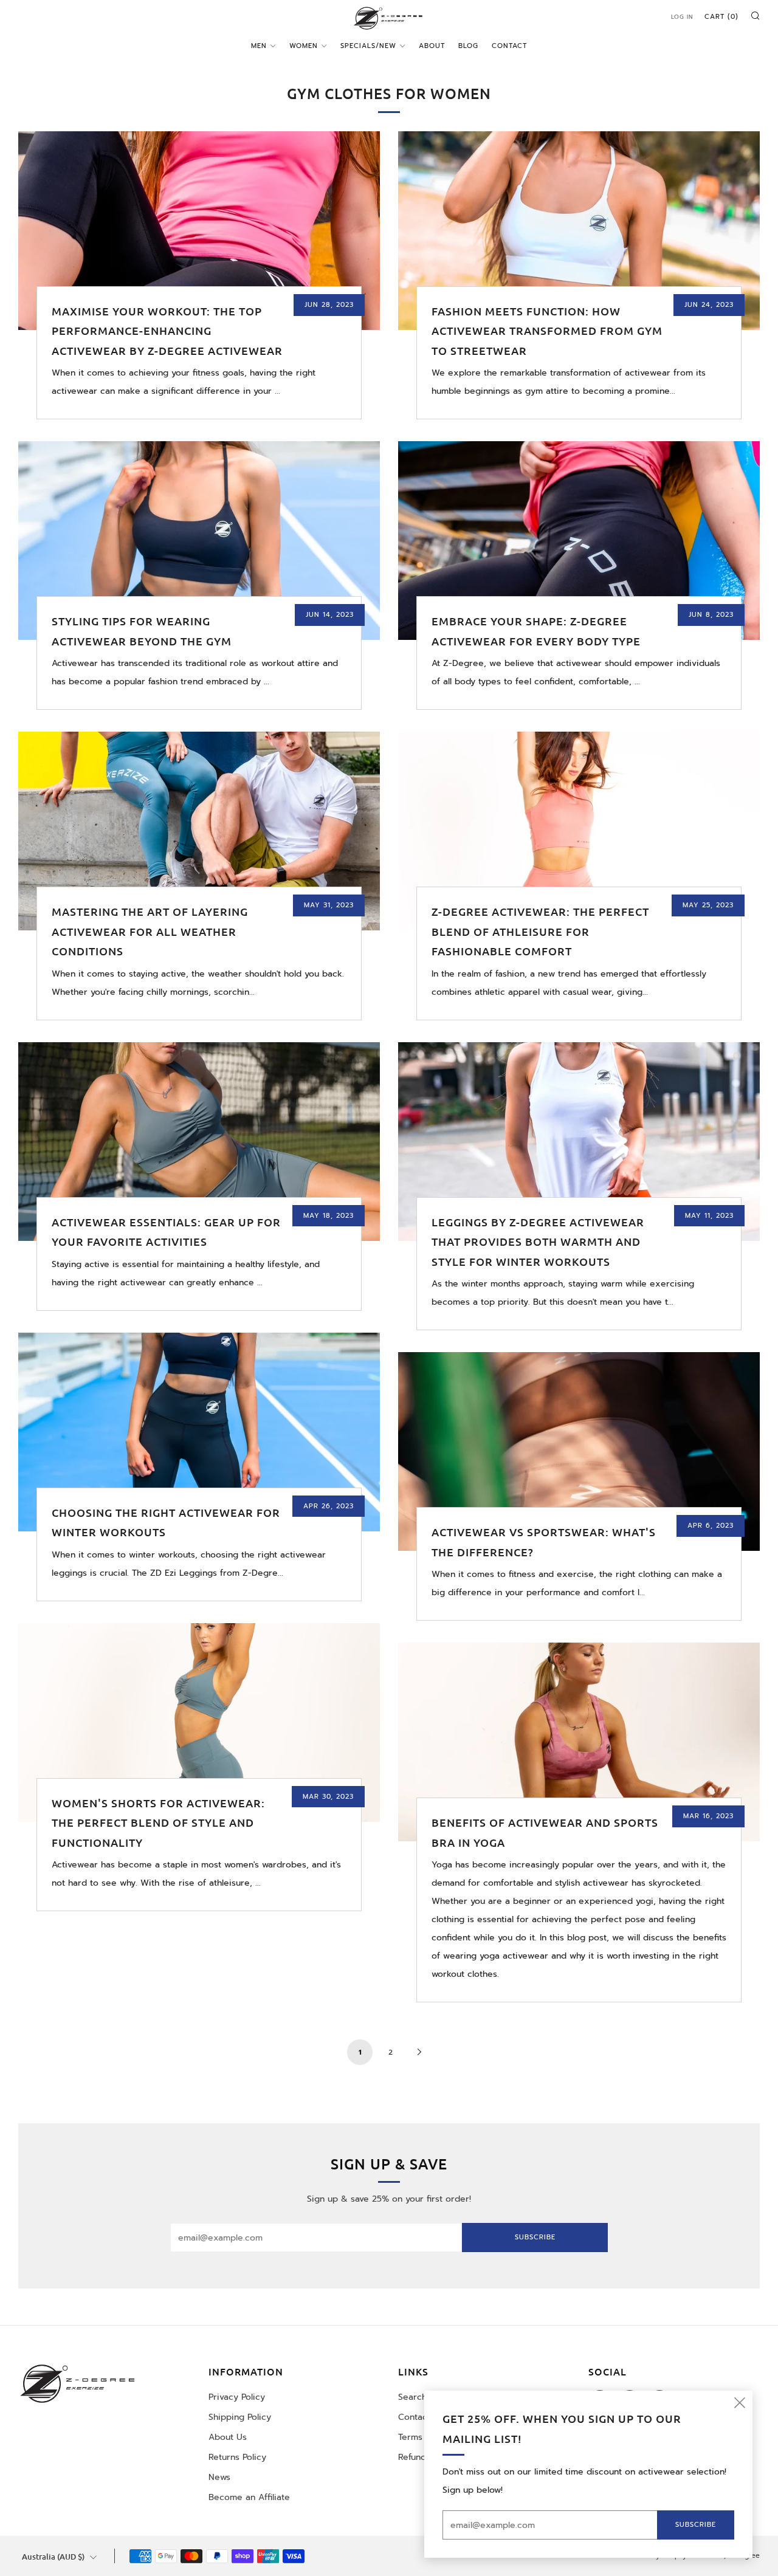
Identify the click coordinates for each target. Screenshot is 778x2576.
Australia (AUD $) (53, 2557)
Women (304, 46)
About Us (228, 2437)
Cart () (721, 17)
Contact (509, 46)
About (432, 46)
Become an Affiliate (249, 2497)
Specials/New (368, 46)
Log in (682, 17)
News (219, 2477)
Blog (468, 46)
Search (412, 2397)
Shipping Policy (240, 2417)
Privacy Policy (237, 2397)
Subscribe (535, 2237)
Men (259, 46)
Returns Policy (237, 2457)
